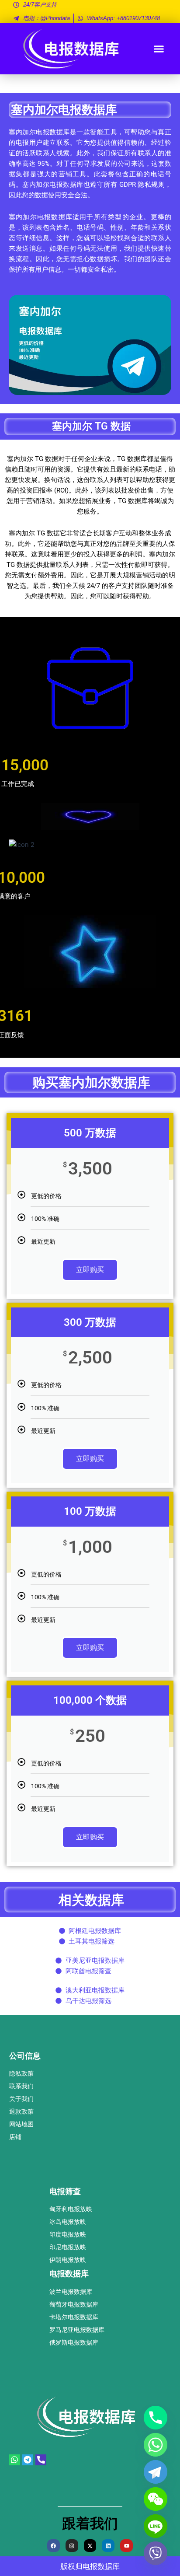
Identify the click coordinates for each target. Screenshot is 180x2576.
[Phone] (156, 2418)
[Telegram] (156, 2472)
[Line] (156, 2526)
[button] (159, 49)
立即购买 (90, 1270)
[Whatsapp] (156, 2445)
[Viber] (156, 2553)
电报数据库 (101, 2566)
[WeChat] (156, 2499)
